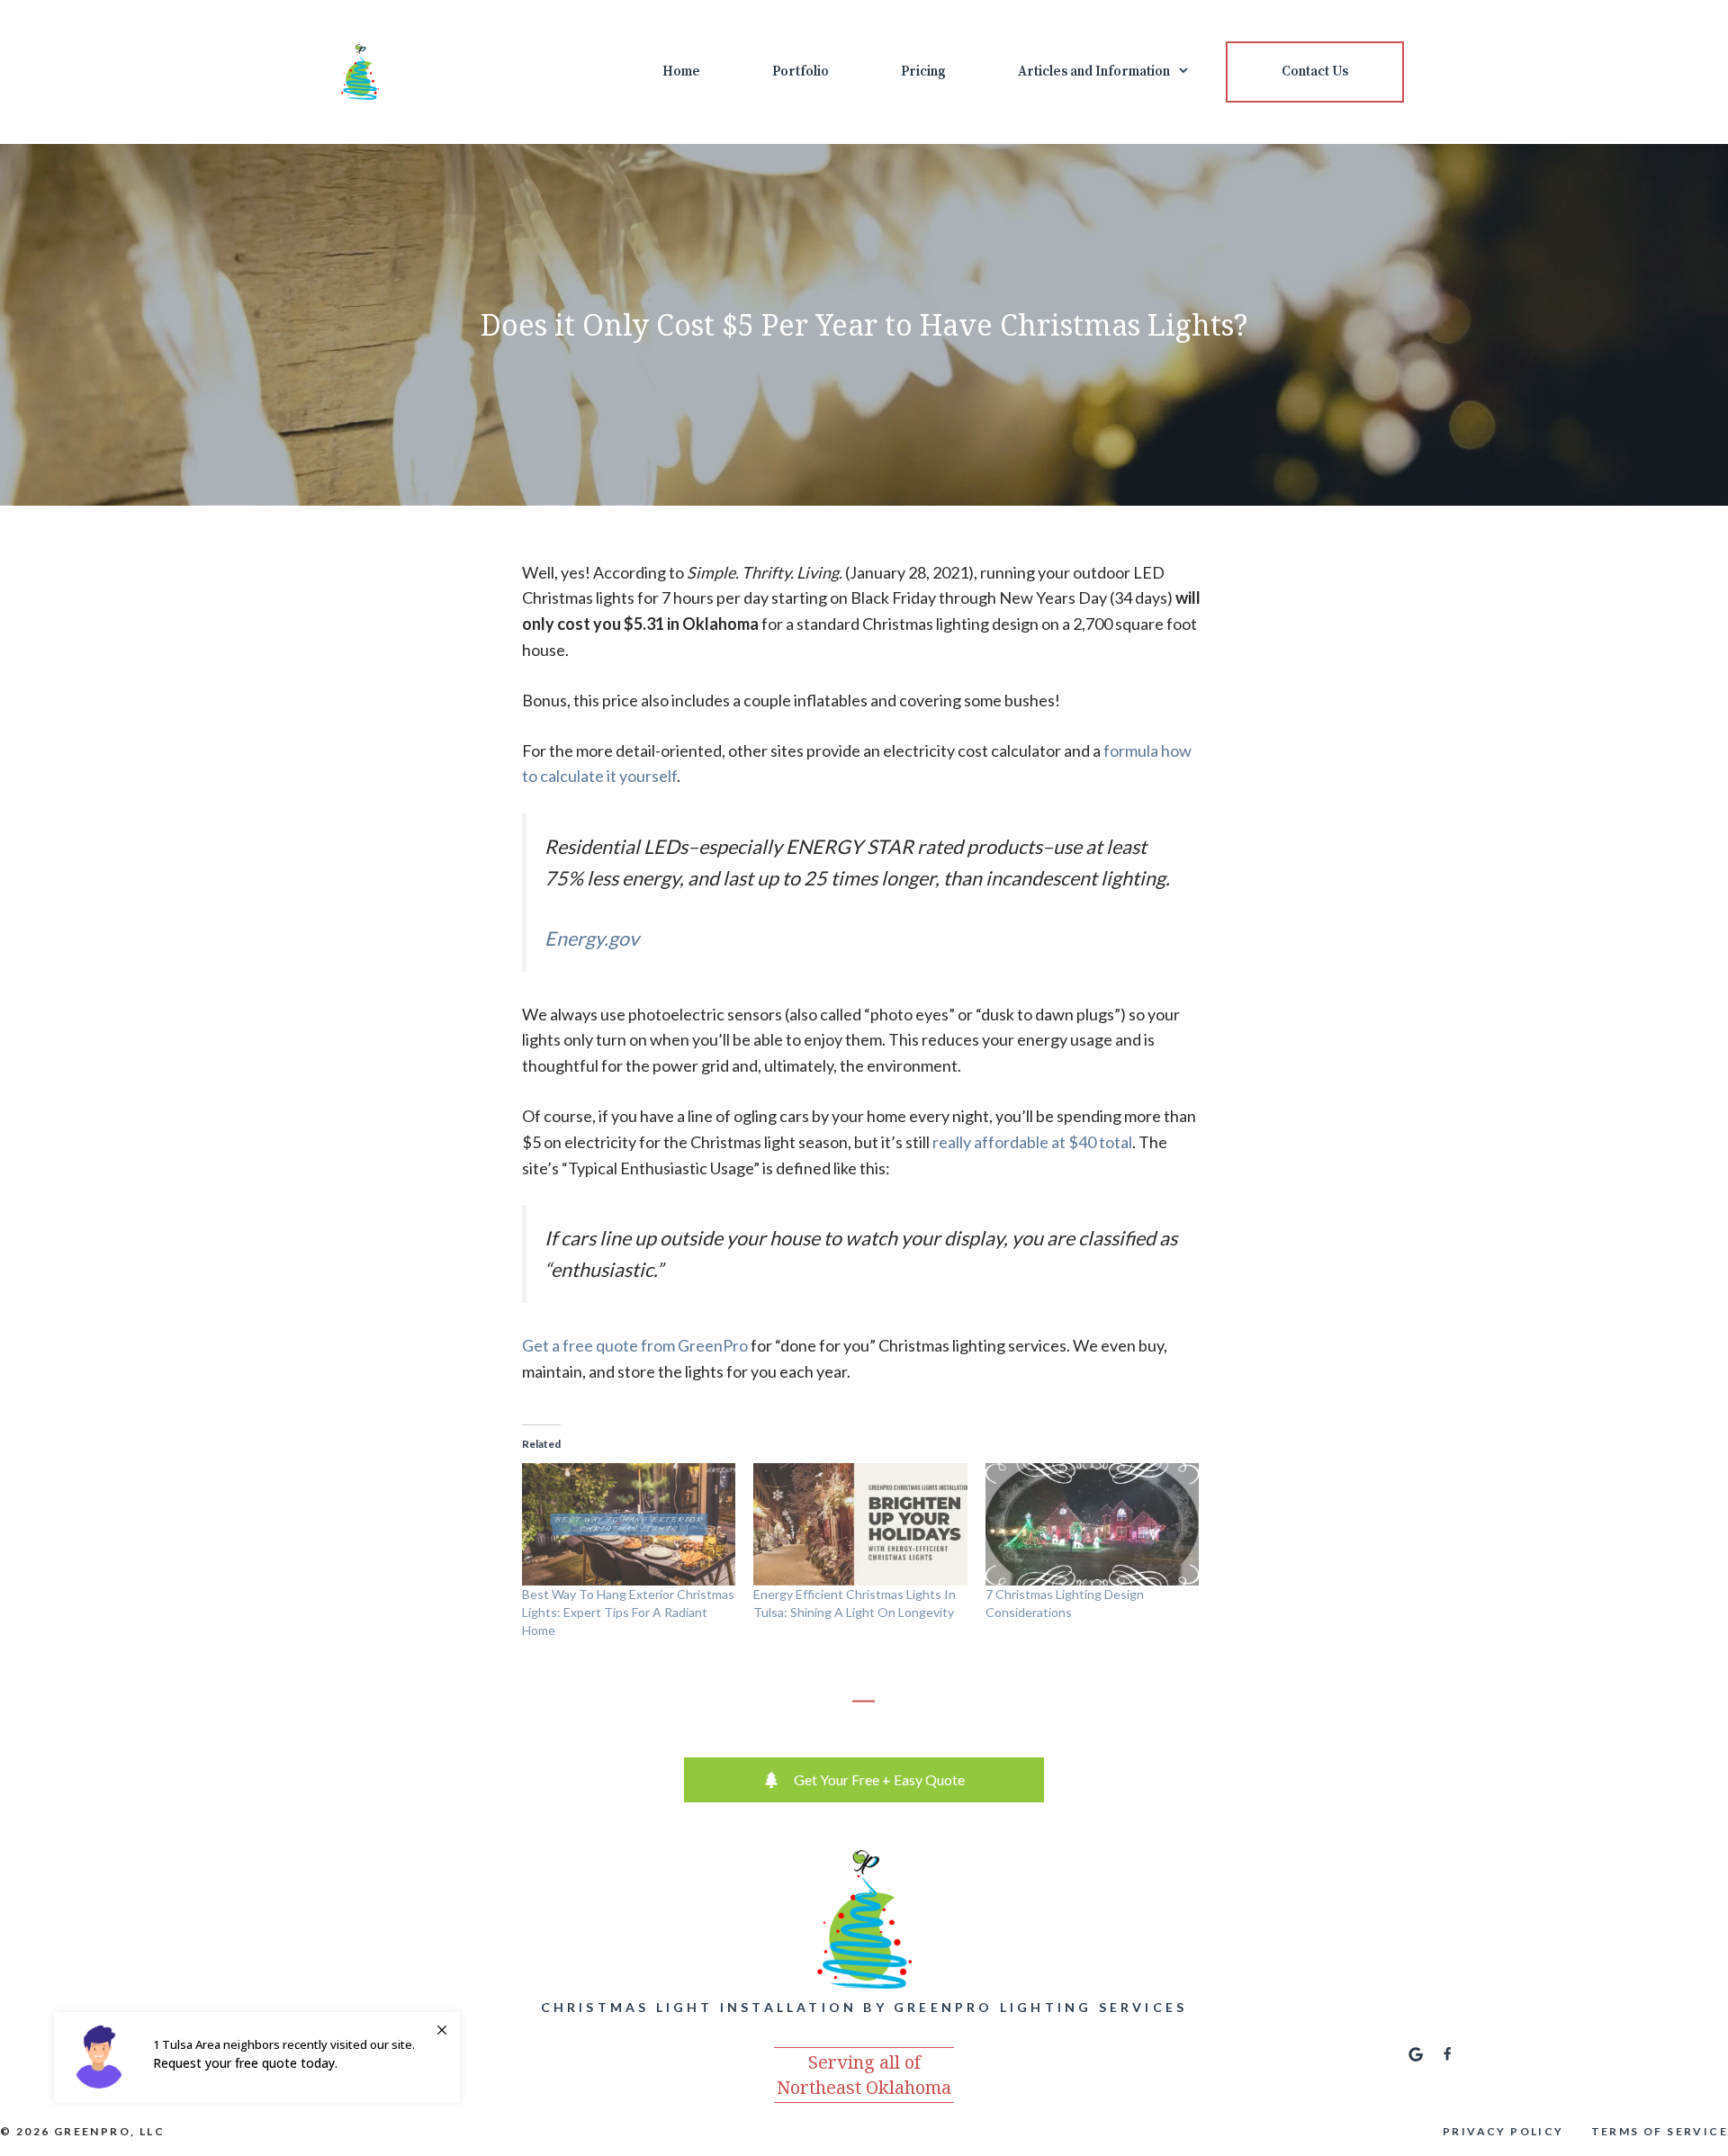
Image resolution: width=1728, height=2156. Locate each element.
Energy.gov (592, 939)
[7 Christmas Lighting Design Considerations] (1092, 1524)
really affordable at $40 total (1032, 1142)
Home (681, 72)
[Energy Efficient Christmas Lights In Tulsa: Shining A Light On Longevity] (860, 1524)
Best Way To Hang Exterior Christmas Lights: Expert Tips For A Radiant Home (628, 1612)
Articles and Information (1094, 72)
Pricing (923, 72)
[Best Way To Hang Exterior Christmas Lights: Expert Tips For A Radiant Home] (629, 1524)
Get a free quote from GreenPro (635, 1345)
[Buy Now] (257, 2057)
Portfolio (801, 72)
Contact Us (1315, 72)
